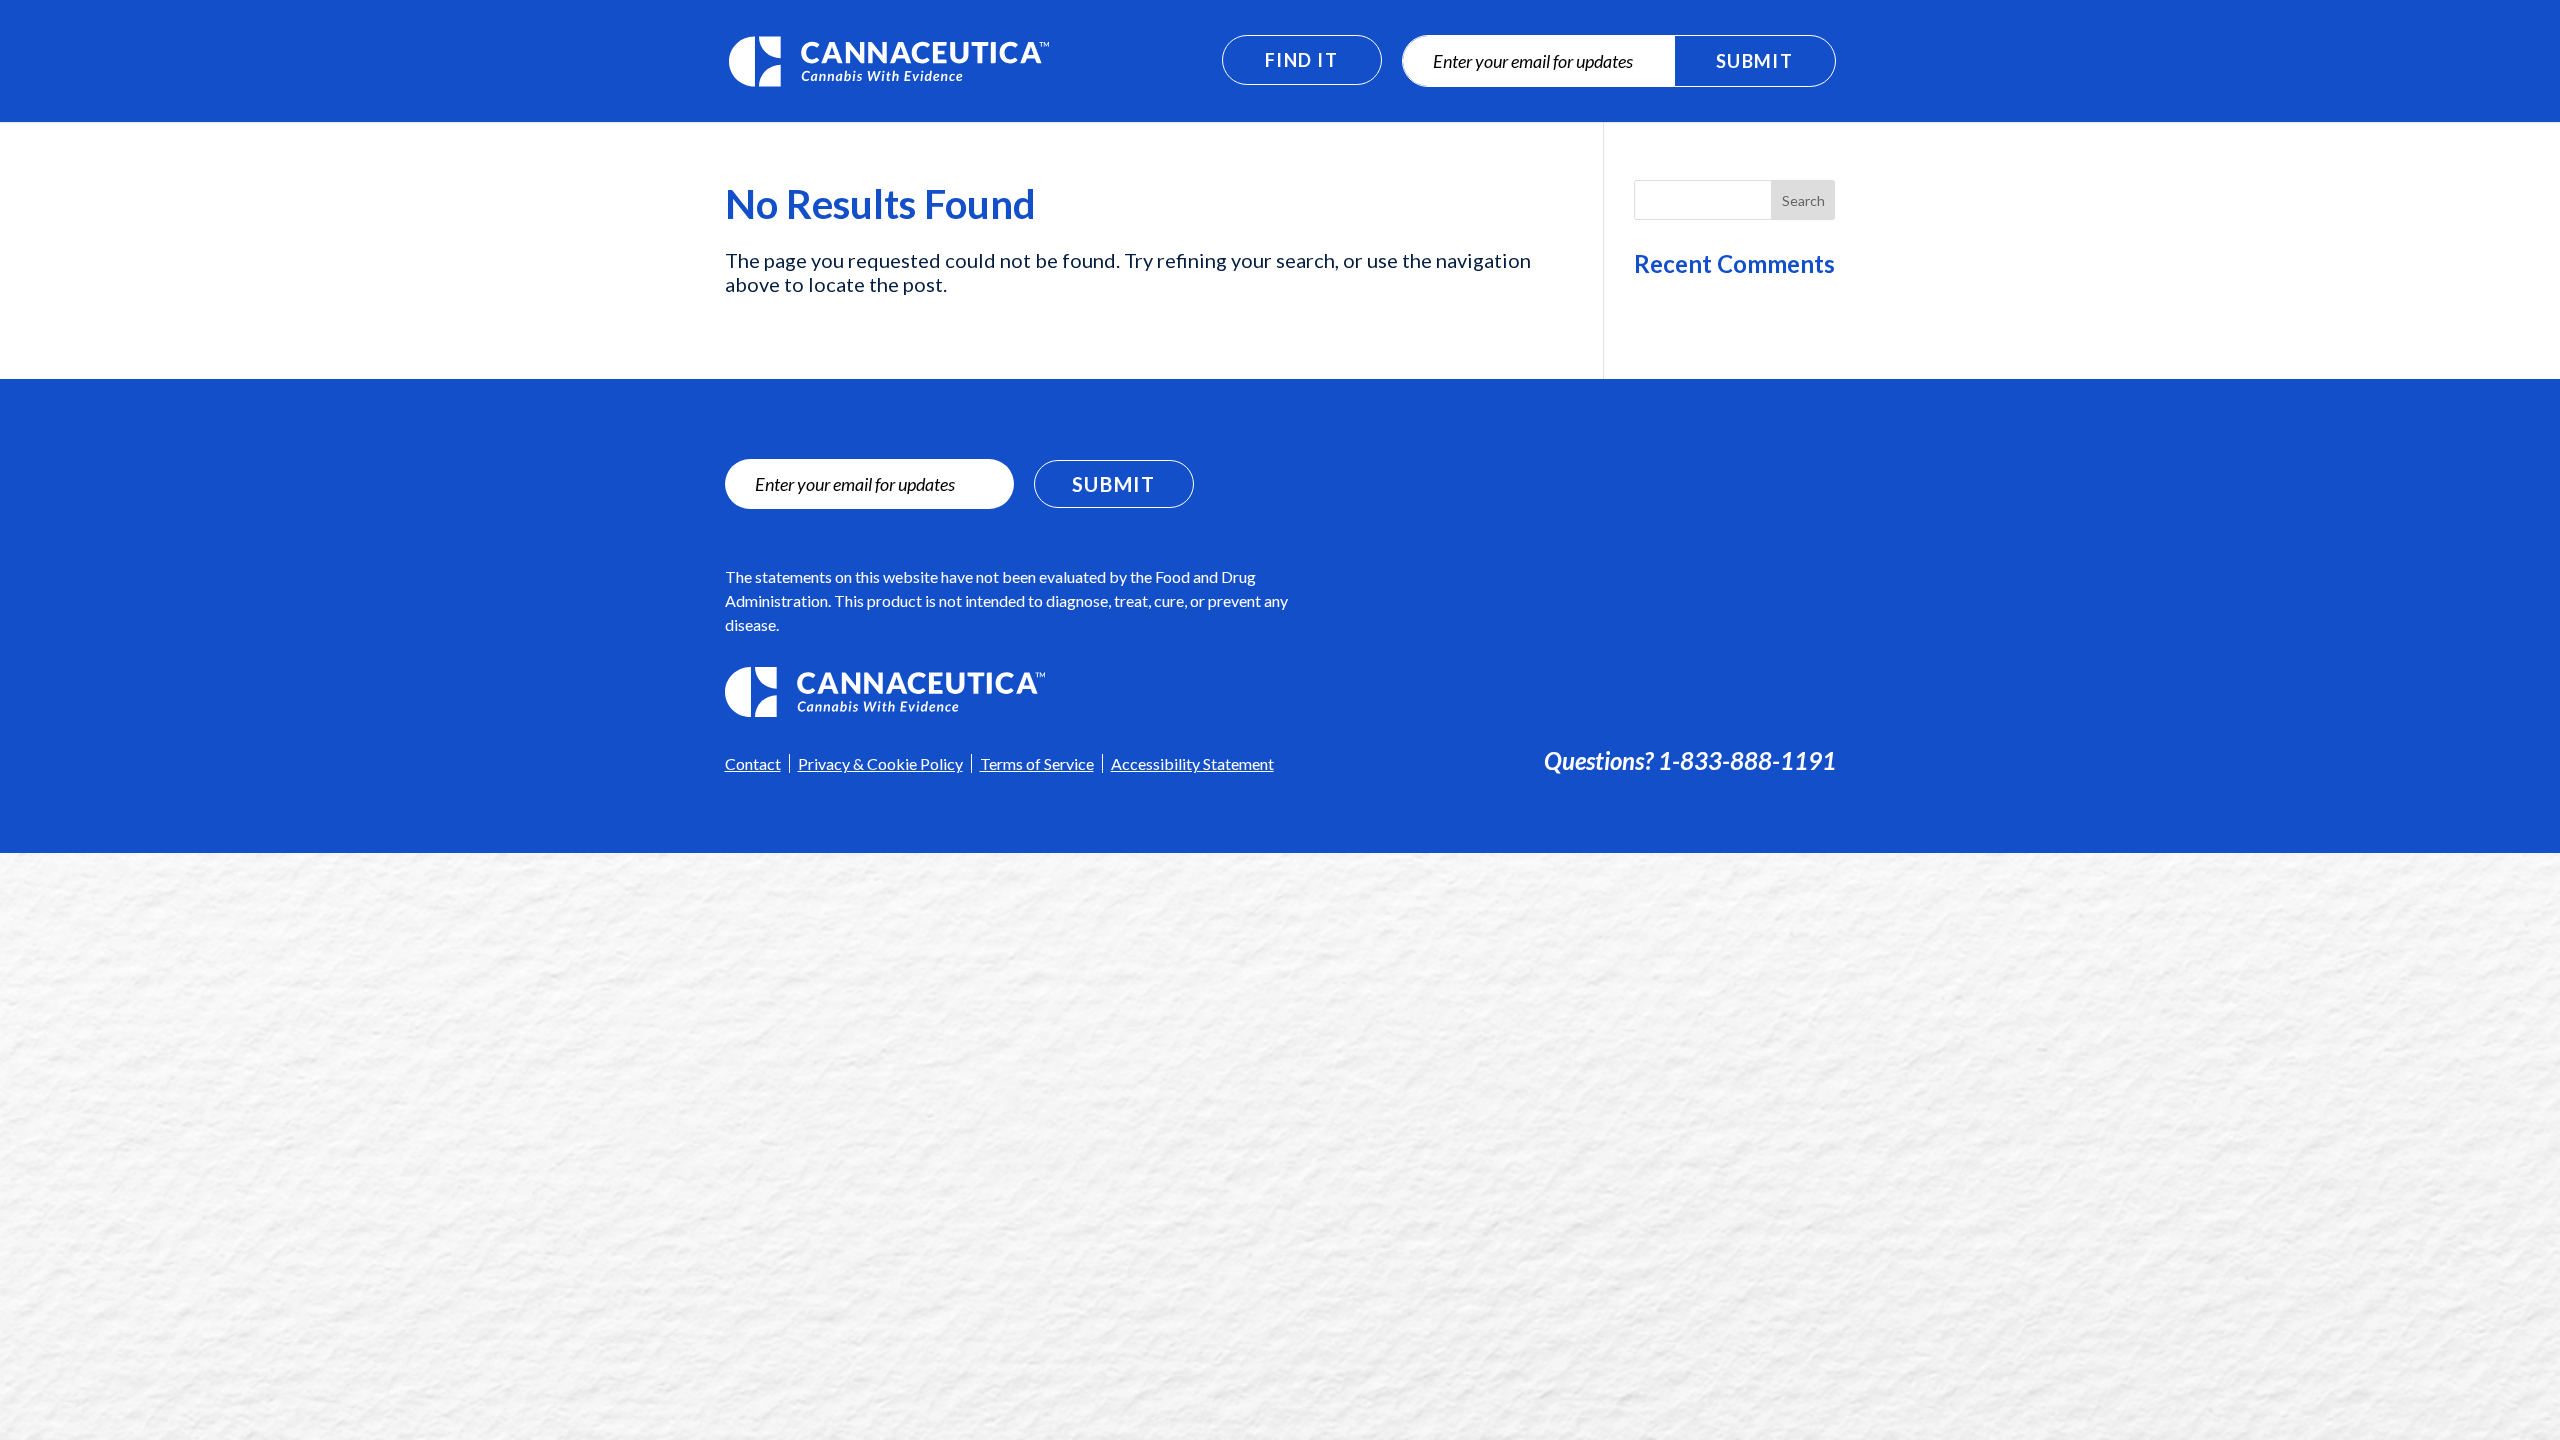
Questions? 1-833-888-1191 (1690, 760)
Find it (1301, 60)
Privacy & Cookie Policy (880, 763)
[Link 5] (1020, 692)
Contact (753, 763)
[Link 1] (889, 58)
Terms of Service (1037, 763)
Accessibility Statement (1192, 763)
